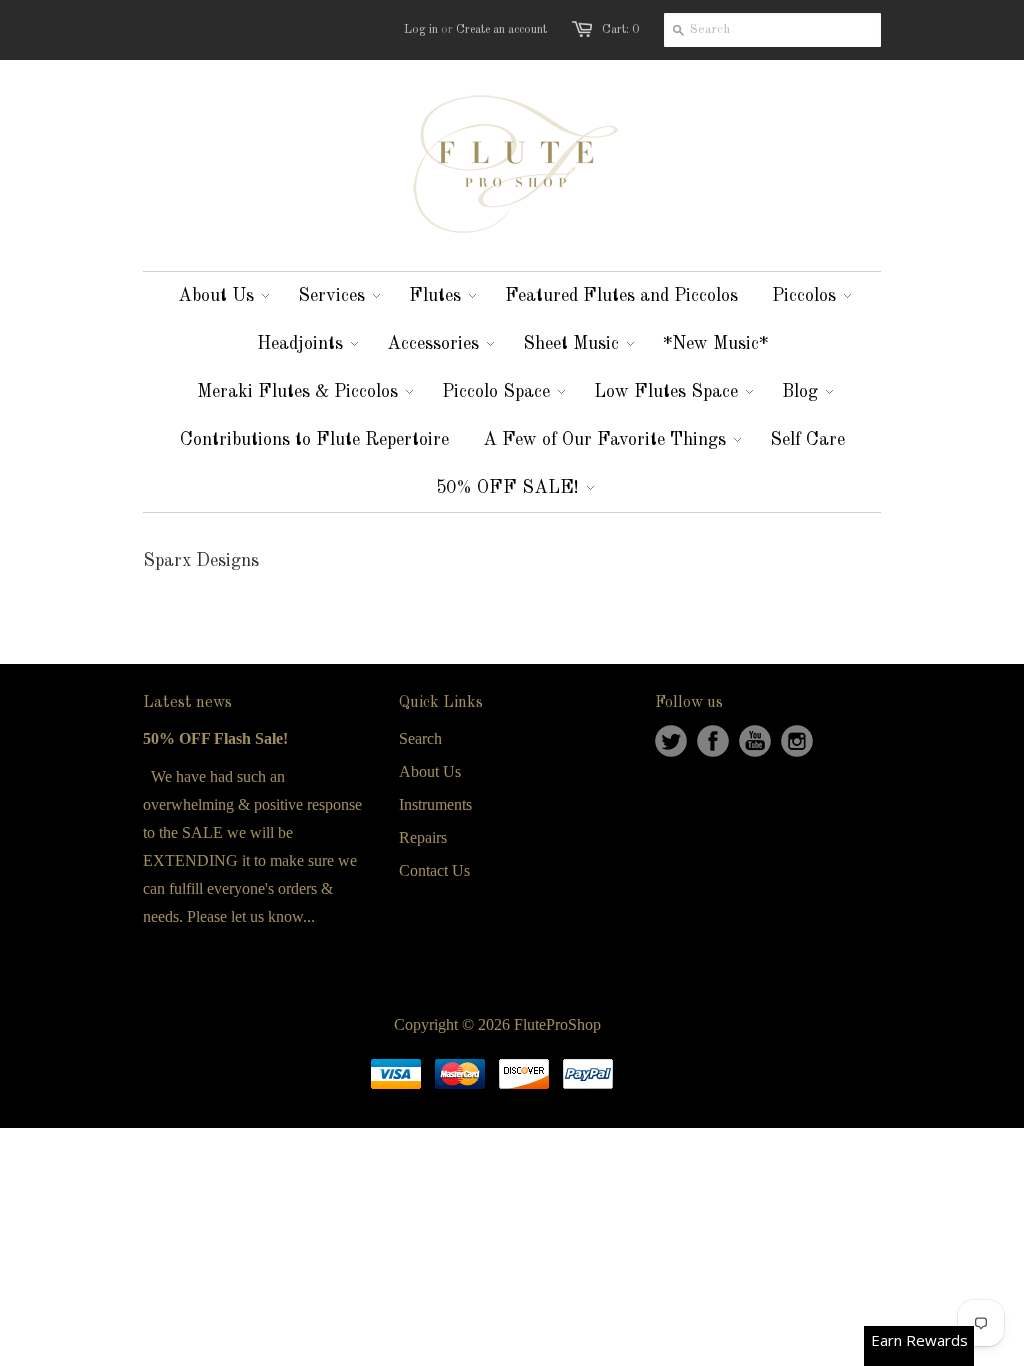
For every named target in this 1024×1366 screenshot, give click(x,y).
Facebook (713, 741)
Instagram (797, 741)
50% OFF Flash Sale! (215, 738)
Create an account (501, 30)
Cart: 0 (620, 30)
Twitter (671, 741)
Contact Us (434, 870)
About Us (430, 771)
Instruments (435, 804)
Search (420, 738)
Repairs (423, 837)
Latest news (187, 703)
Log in (421, 30)
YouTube (755, 741)
